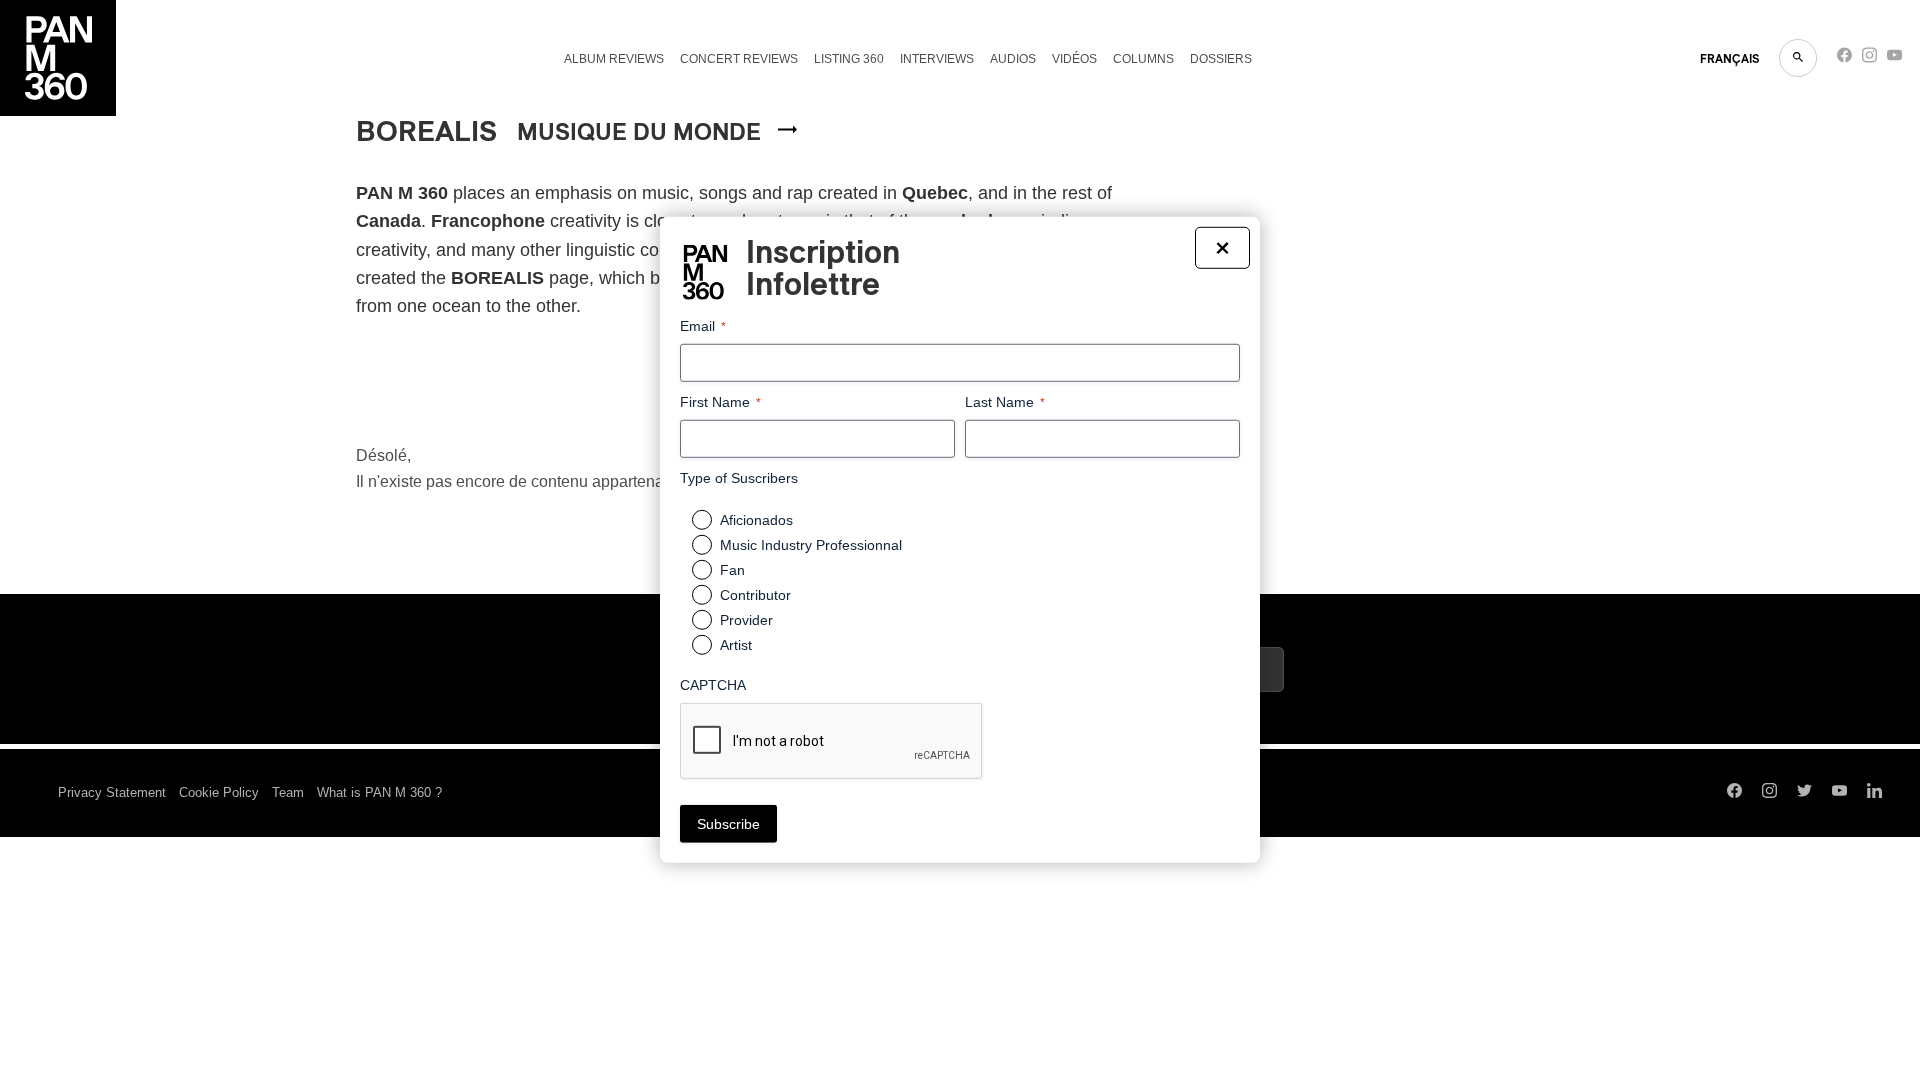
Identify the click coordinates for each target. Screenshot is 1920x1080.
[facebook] (1844, 59)
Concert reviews (739, 59)
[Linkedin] (1874, 793)
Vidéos (1074, 59)
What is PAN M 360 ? (379, 792)
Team (288, 792)
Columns (1143, 59)
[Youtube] (1894, 59)
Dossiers (1221, 59)
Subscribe (728, 824)
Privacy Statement (112, 792)
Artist (736, 645)
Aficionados (756, 520)
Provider (746, 620)
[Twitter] (1804, 793)
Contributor (755, 595)
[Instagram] (1869, 59)
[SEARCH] (1798, 58)
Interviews (937, 59)
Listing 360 (849, 59)
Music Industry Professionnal (811, 545)
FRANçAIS (1729, 59)
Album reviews (614, 59)
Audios (1013, 59)
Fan (732, 570)
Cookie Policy (219, 792)
